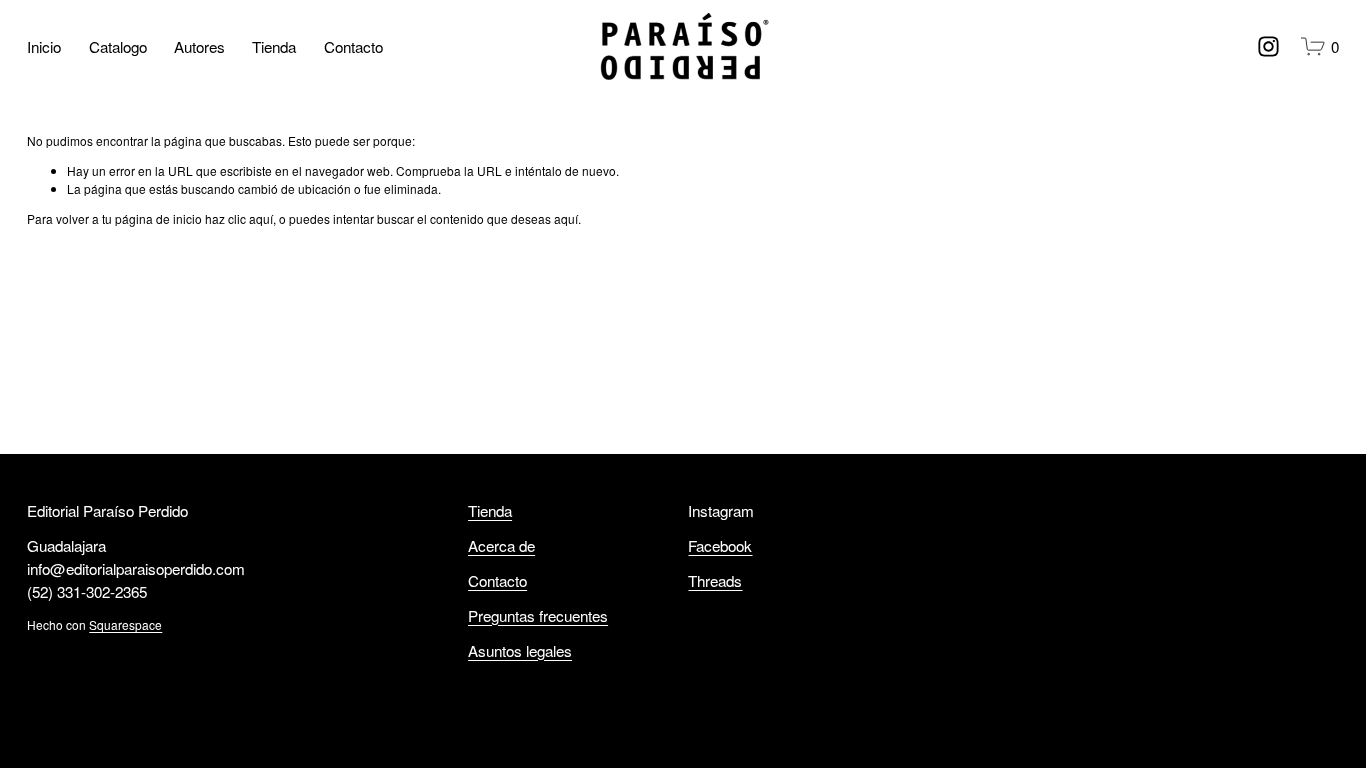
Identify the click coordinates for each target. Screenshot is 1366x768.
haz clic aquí (239, 218)
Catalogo (118, 46)
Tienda (274, 46)
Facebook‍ (720, 545)
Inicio (44, 46)
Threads (715, 580)
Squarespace (125, 624)
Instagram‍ (721, 510)
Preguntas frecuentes (538, 615)
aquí (566, 218)
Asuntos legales (520, 650)
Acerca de (501, 545)
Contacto (353, 46)
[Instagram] (1268, 46)
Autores (199, 46)
